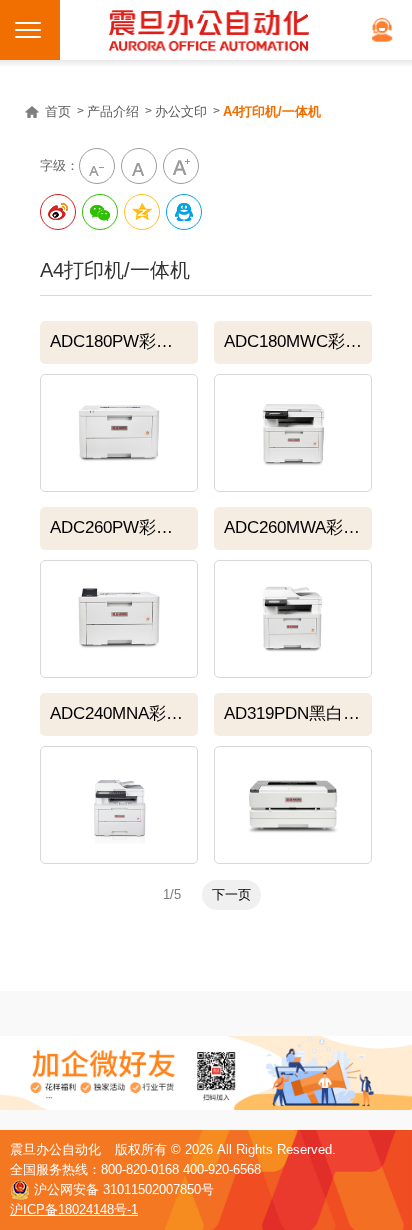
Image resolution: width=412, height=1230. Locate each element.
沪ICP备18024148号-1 (74, 1209)
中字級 (139, 166)
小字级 (97, 166)
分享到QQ (184, 212)
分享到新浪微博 (58, 212)
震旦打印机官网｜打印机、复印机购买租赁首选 (209, 30)
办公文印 (181, 111)
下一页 (231, 894)
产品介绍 (113, 111)
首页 (58, 111)
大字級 (181, 166)
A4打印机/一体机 (272, 111)
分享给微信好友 (100, 212)
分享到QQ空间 (142, 212)
